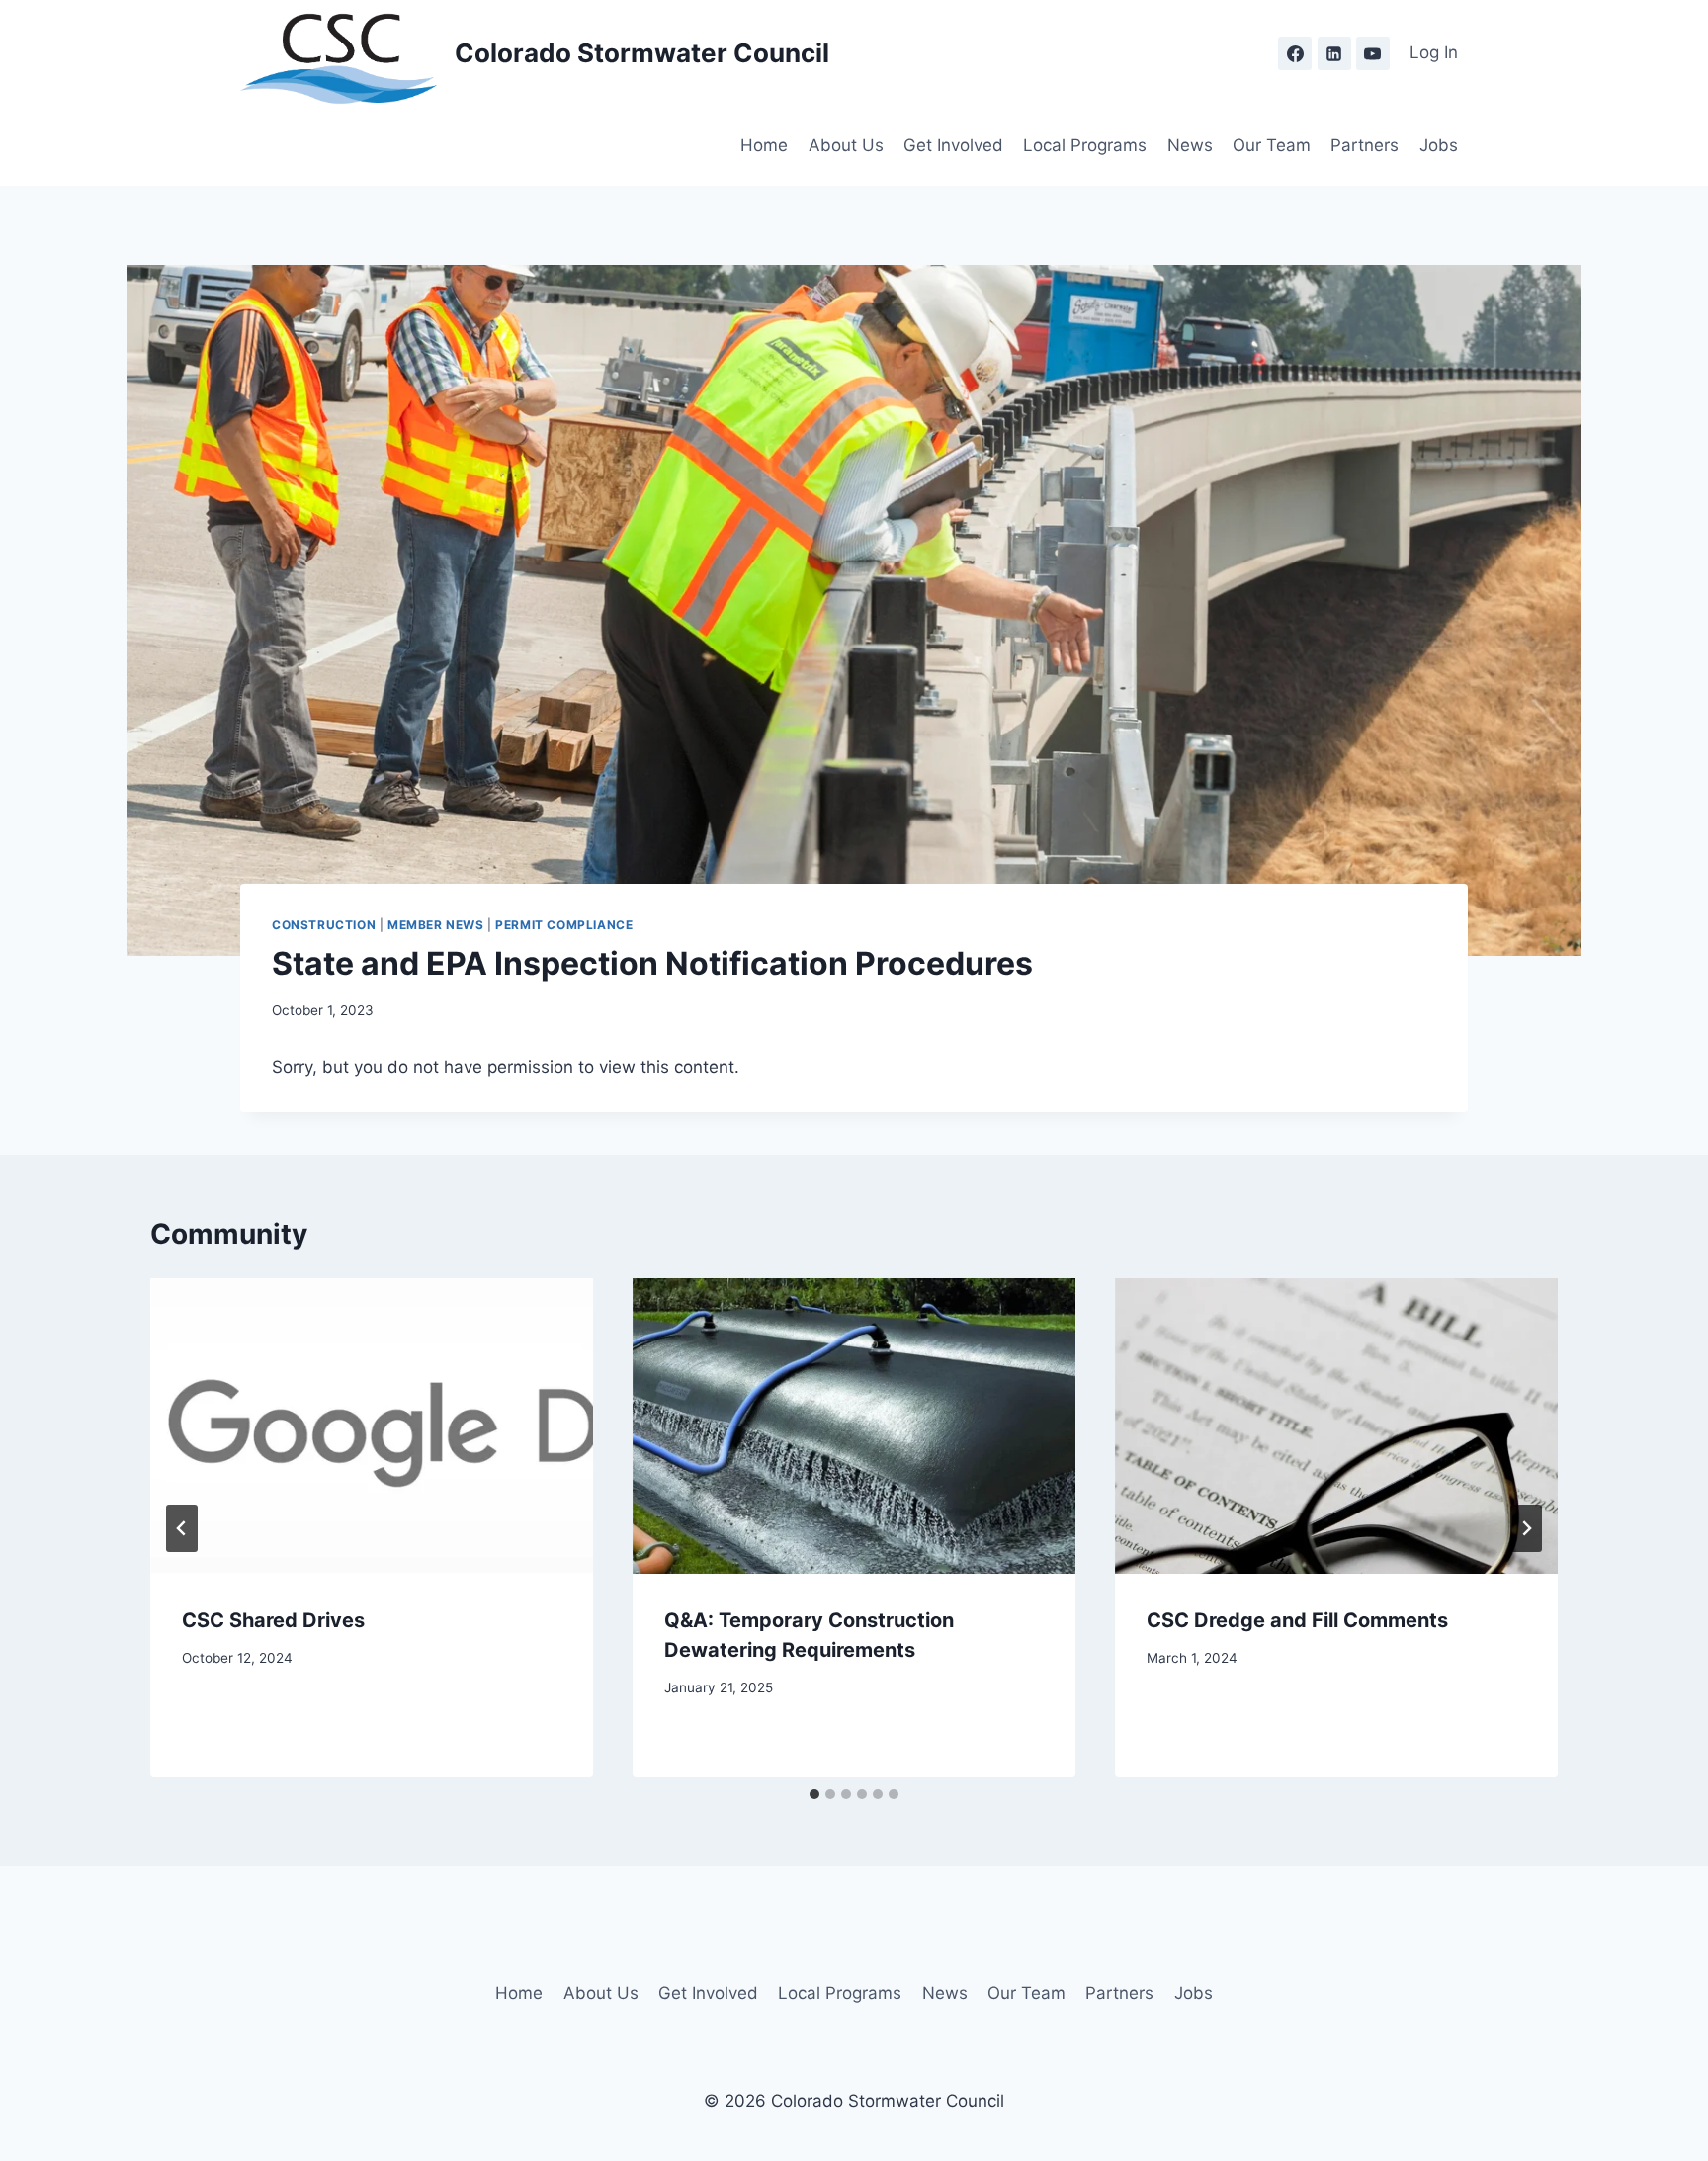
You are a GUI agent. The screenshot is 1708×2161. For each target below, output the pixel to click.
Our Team (1272, 145)
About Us (846, 145)
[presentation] (372, 1426)
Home (764, 145)
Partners (1365, 145)
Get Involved (953, 145)
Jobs (1439, 145)
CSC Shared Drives (273, 1620)
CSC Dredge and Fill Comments (1297, 1620)
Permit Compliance (564, 925)
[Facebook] (1295, 53)
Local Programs (1085, 145)
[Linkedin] (1334, 53)
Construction (324, 925)
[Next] (1526, 1528)
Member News (436, 925)
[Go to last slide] (182, 1528)
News (1190, 145)
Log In (1434, 52)
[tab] (814, 1794)
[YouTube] (1373, 53)
